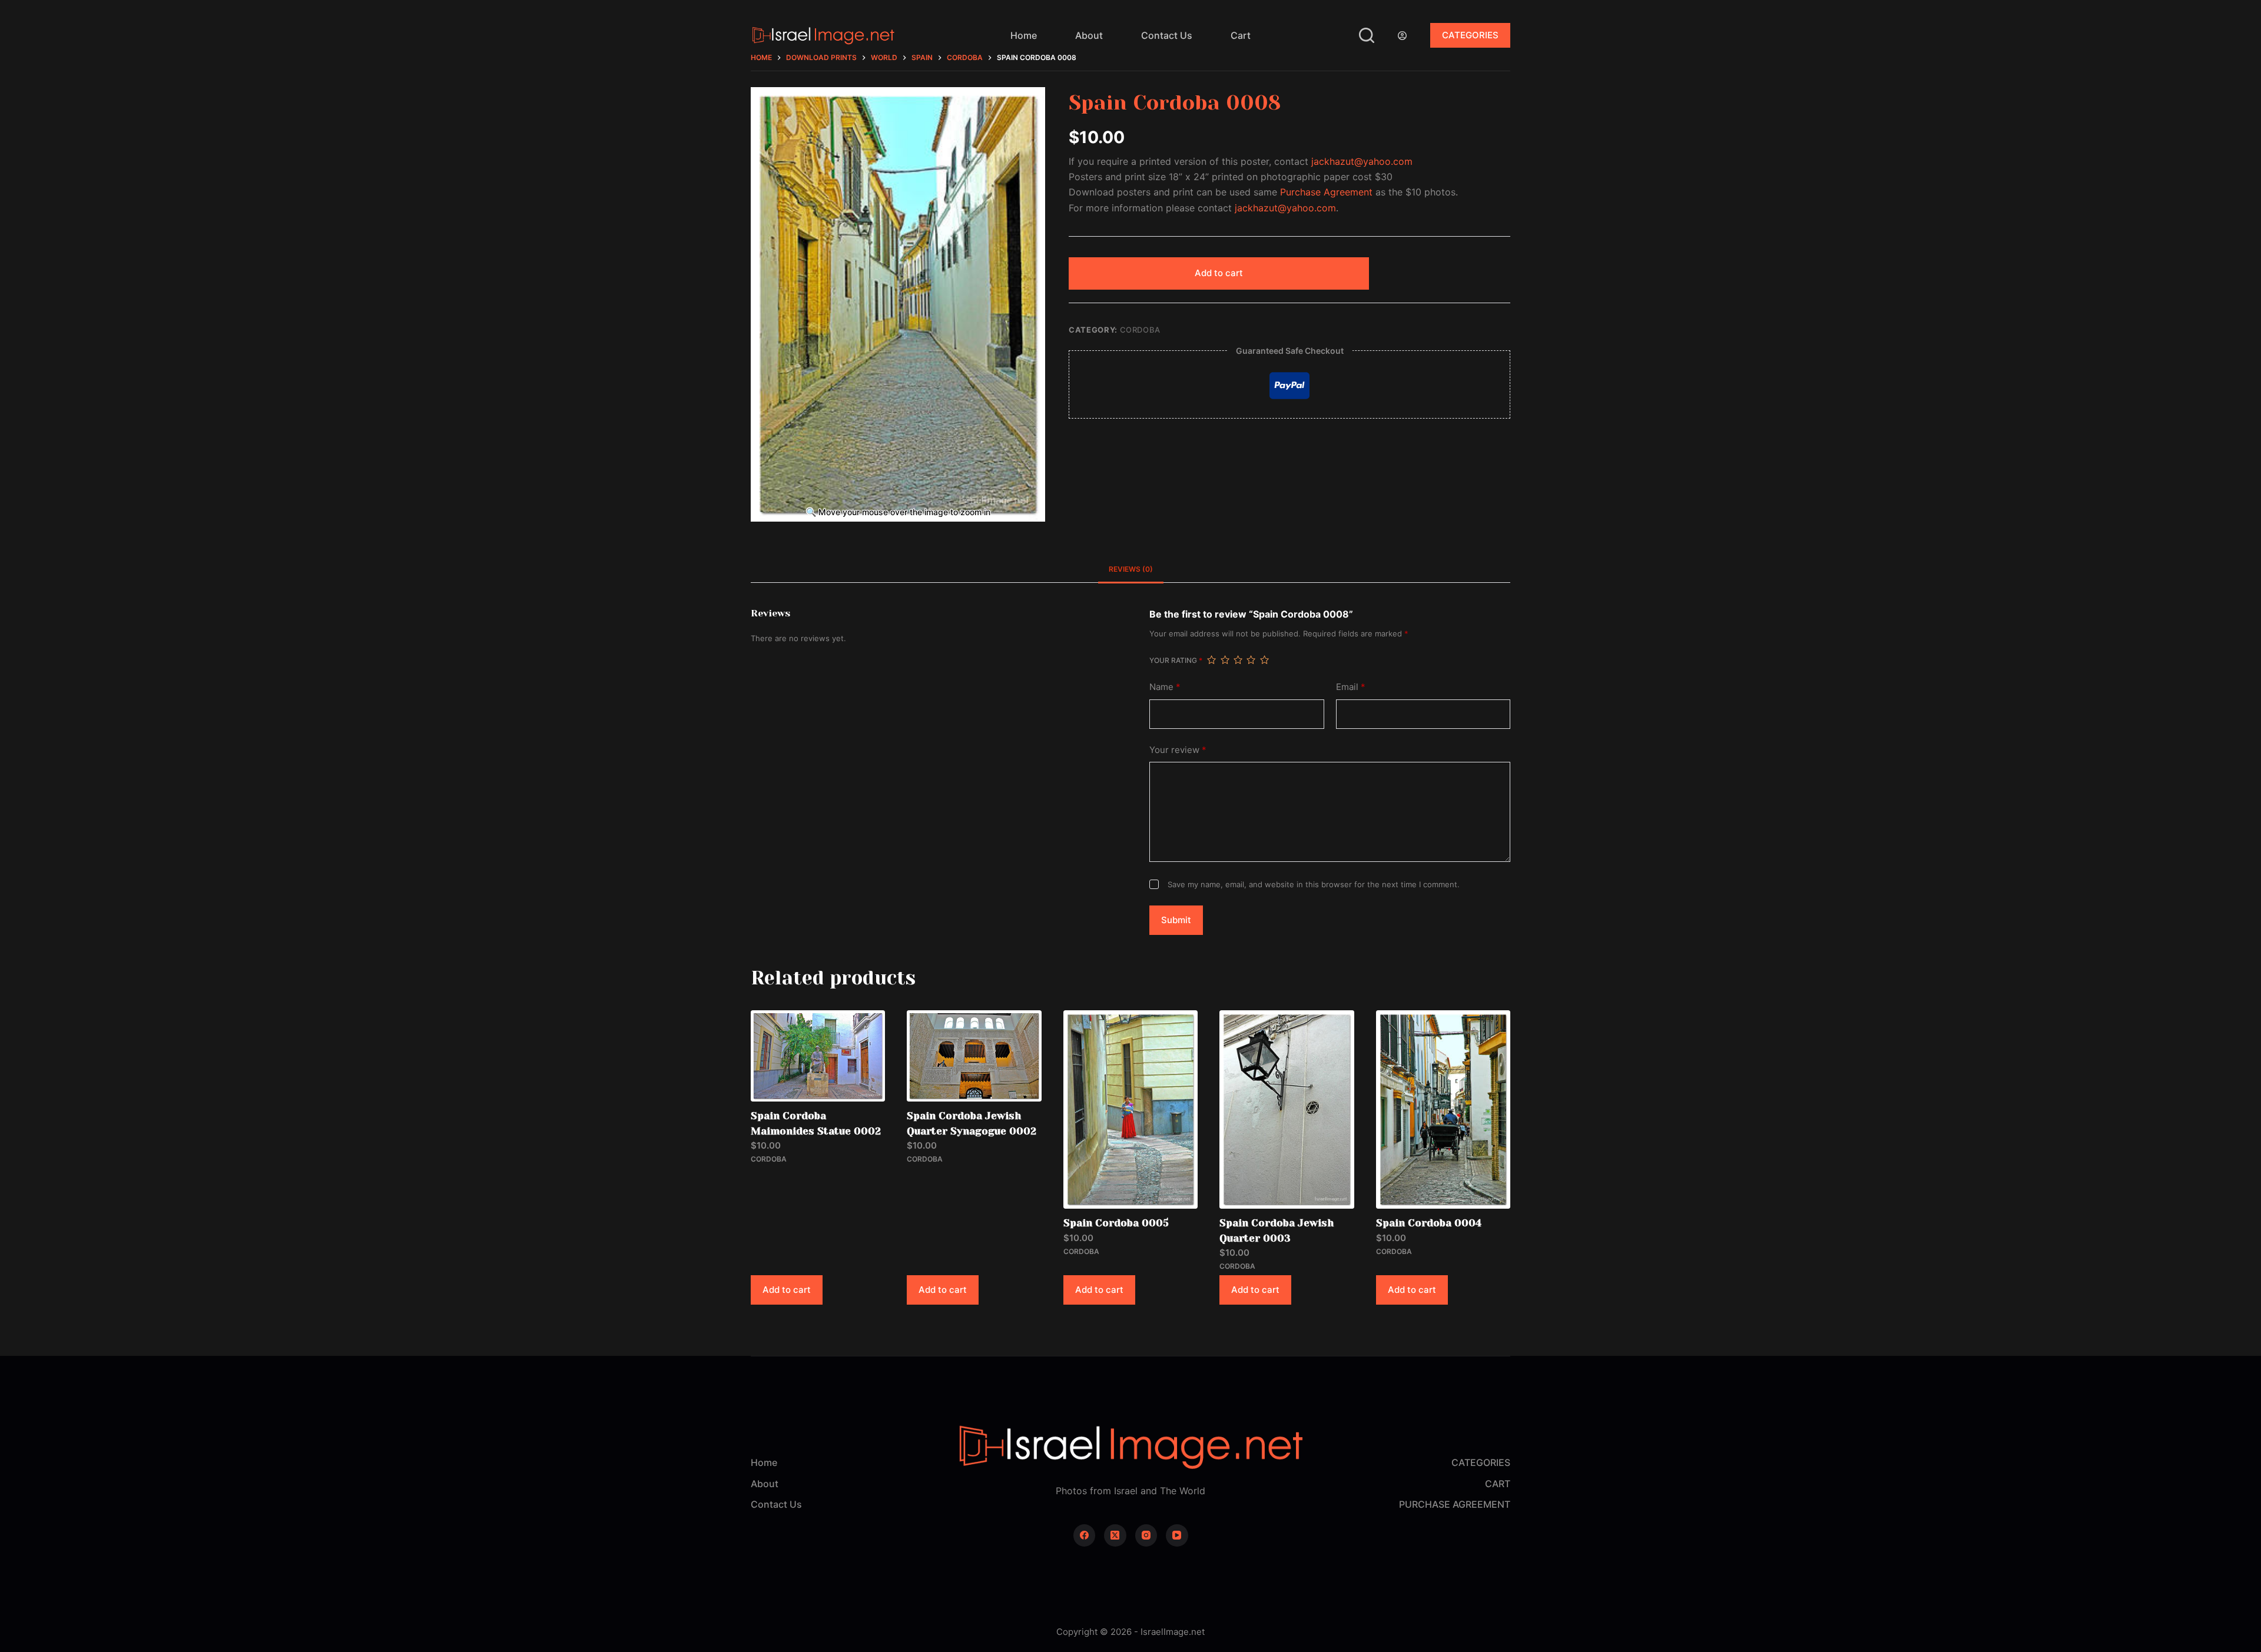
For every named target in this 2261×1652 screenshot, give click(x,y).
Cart (1241, 35)
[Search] (1367, 35)
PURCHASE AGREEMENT (1455, 1504)
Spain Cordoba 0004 (1429, 1223)
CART (1498, 1484)
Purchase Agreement (1326, 192)
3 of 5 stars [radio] (1238, 660)
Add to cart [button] (787, 1290)
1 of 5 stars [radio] (1211, 660)
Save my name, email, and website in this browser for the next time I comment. (1314, 884)
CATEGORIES (1470, 35)
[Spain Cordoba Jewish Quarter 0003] (1287, 1109)
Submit (1176, 920)
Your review (1178, 750)
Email (1351, 687)
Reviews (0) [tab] (1131, 569)
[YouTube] (1177, 1535)
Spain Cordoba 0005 (1116, 1223)
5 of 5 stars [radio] (1264, 660)
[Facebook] (1085, 1535)
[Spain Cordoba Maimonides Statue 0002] (818, 1056)
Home (1024, 35)
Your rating (1176, 660)
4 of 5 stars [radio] (1251, 660)
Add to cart (1219, 273)
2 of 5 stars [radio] (1225, 660)
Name (1165, 687)
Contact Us (1167, 35)
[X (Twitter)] (1115, 1535)
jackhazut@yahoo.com (1362, 161)
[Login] (1402, 36)
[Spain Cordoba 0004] (1443, 1109)
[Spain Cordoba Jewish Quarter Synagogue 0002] (974, 1056)
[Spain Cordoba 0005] (1130, 1109)
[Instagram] (1146, 1535)
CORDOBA (1141, 330)
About (1089, 35)
